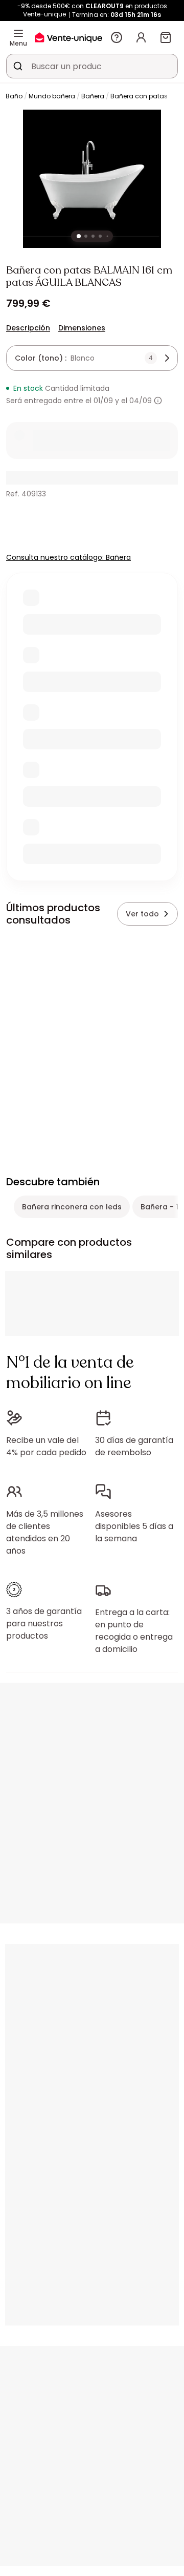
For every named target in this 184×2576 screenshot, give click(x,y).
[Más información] (158, 401)
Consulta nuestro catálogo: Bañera (68, 557)
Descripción (28, 328)
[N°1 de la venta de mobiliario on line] (68, 37)
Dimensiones (82, 328)
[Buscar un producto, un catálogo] (18, 66)
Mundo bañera (52, 96)
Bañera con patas (139, 96)
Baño (14, 96)
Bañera (93, 96)
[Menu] (18, 33)
